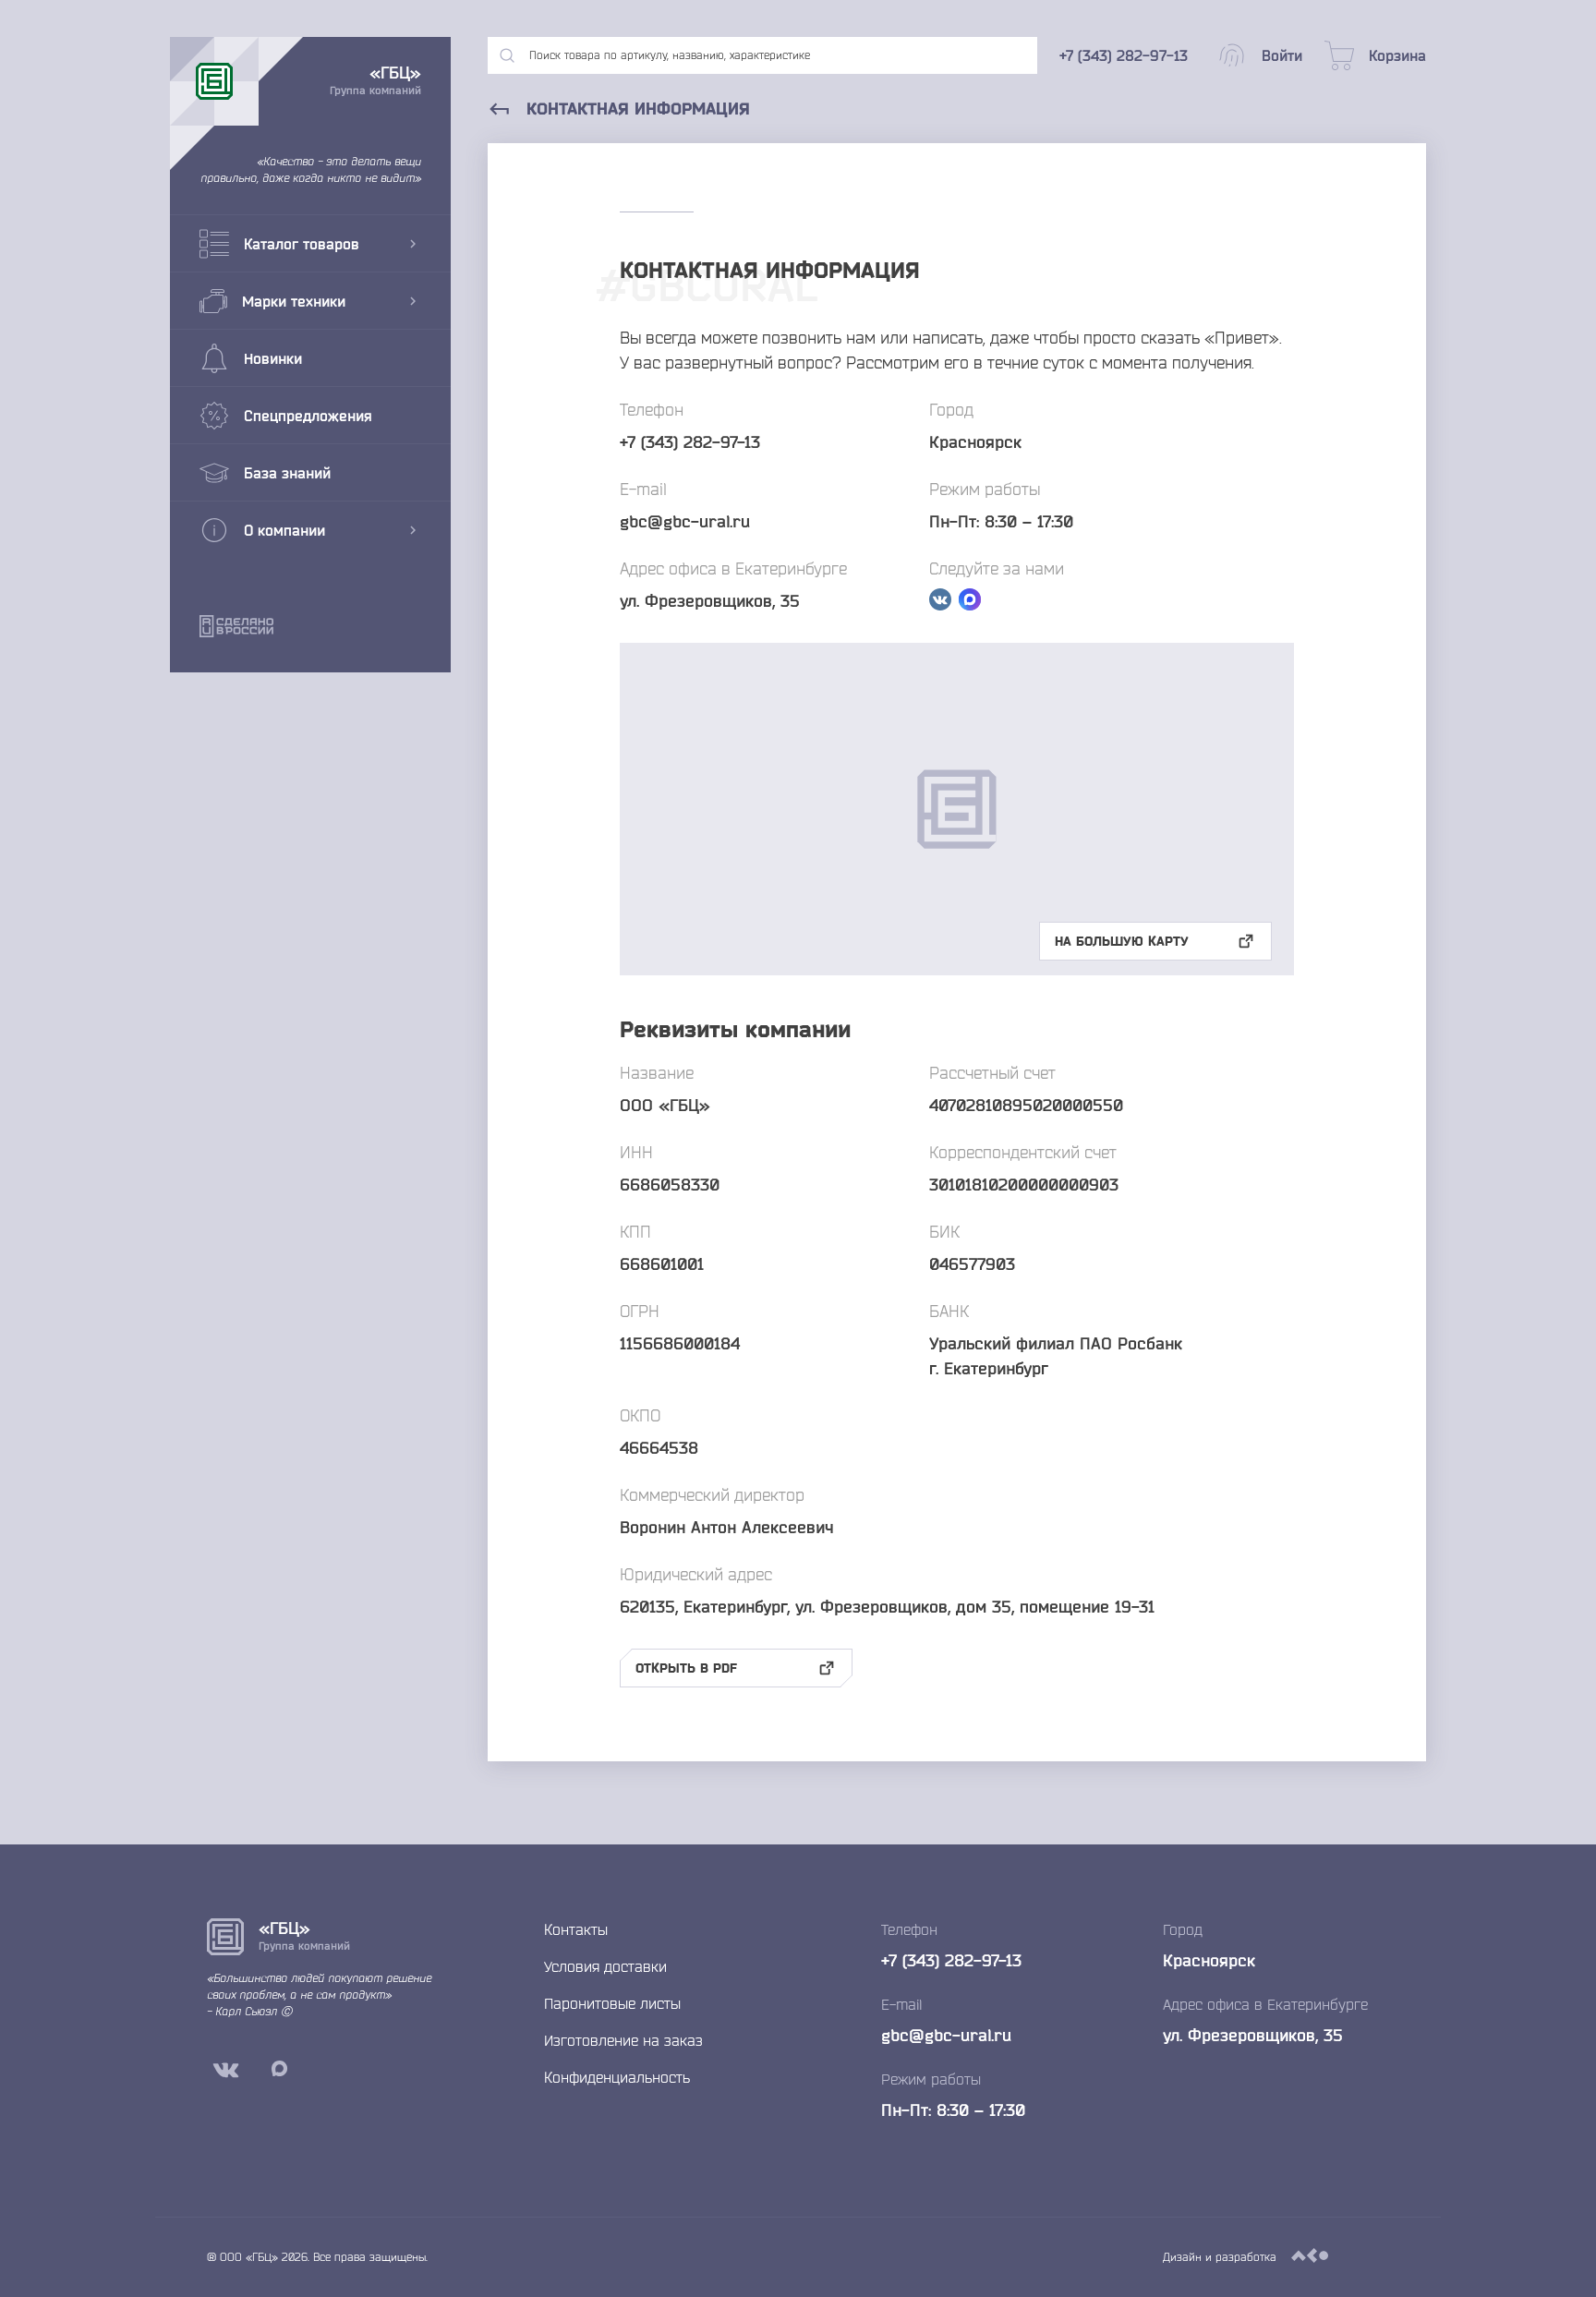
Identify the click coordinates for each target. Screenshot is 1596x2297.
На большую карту (1122, 941)
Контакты (576, 1929)
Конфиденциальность (617, 2077)
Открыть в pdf (686, 1668)
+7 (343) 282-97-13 (690, 441)
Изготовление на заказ (623, 2040)
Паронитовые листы (612, 2003)
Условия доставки (605, 1966)
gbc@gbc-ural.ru (685, 521)
